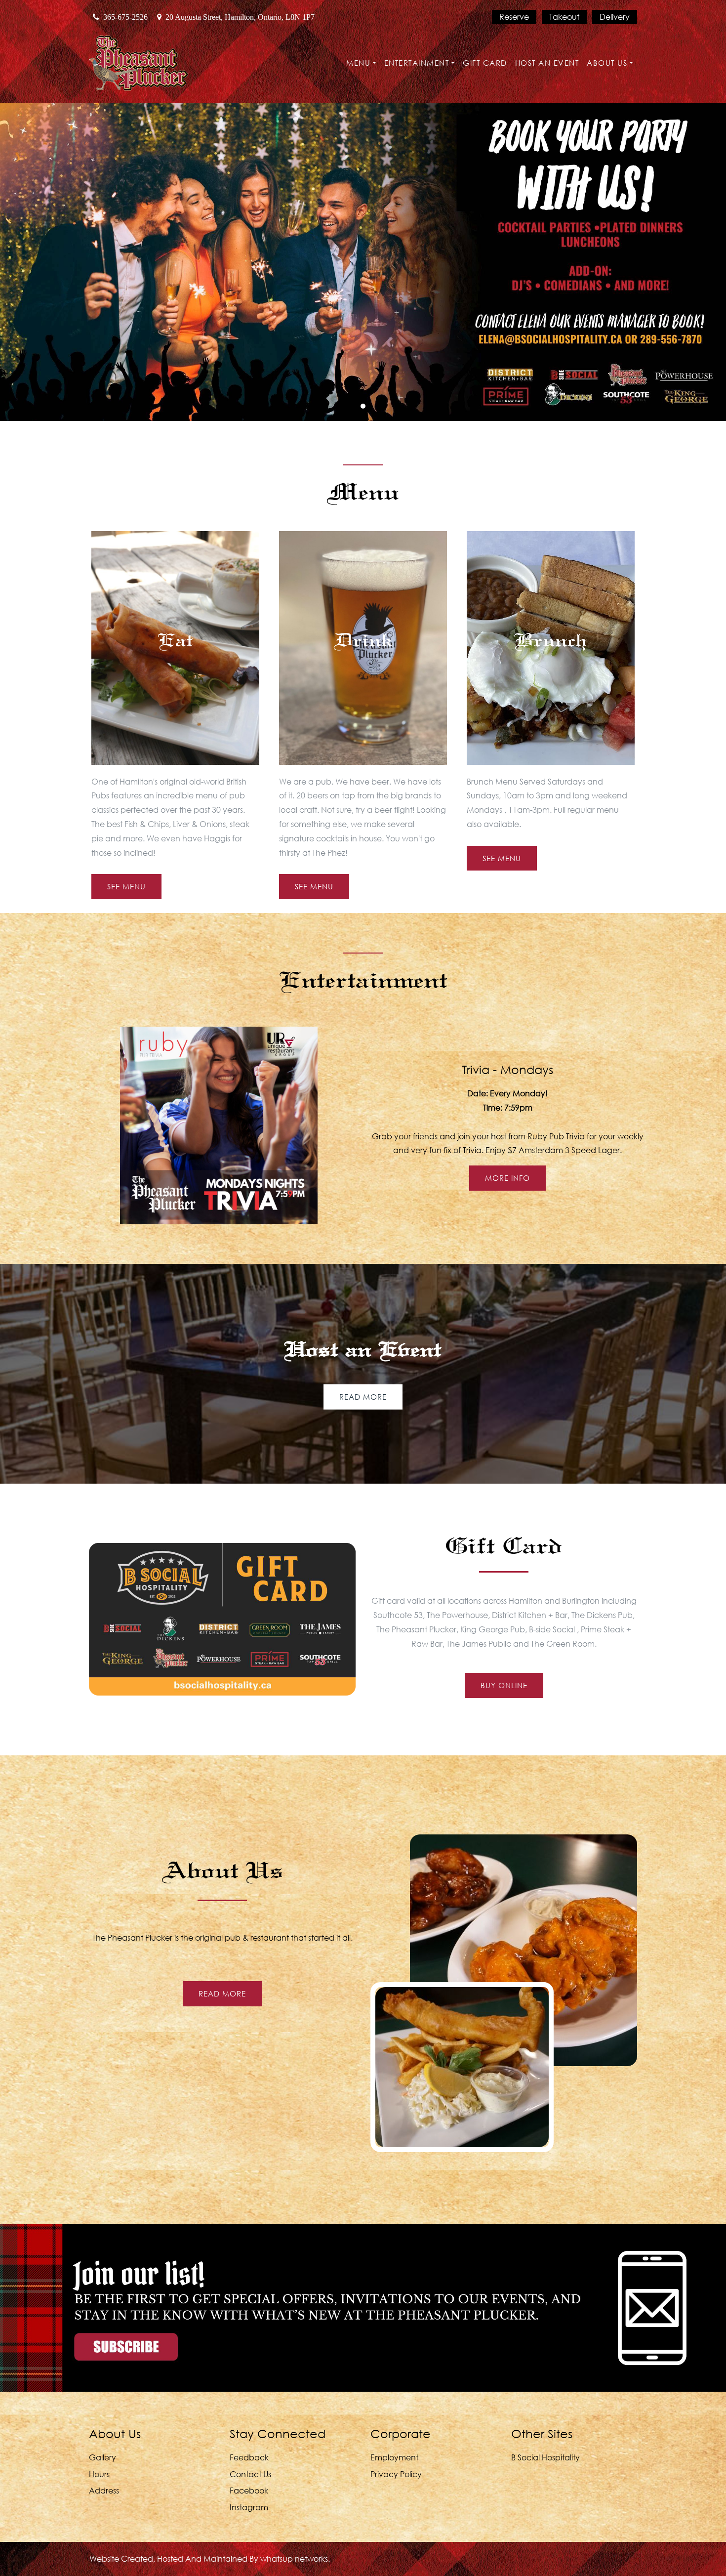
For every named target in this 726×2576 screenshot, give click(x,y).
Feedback (249, 2457)
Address (104, 2490)
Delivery (615, 17)
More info (507, 1178)
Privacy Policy (396, 2474)
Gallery (102, 2457)
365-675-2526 (125, 17)
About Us (607, 63)
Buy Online (504, 1685)
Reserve (514, 17)
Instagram (249, 2507)
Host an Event (547, 63)
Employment (394, 2457)
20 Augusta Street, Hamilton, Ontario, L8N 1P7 (240, 17)
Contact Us (250, 2474)
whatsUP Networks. (295, 2558)
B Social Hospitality (545, 2457)
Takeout (564, 17)
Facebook (249, 2490)
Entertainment (417, 63)
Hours (99, 2474)
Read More (363, 1397)
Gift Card (485, 63)
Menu (358, 63)
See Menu (126, 887)
